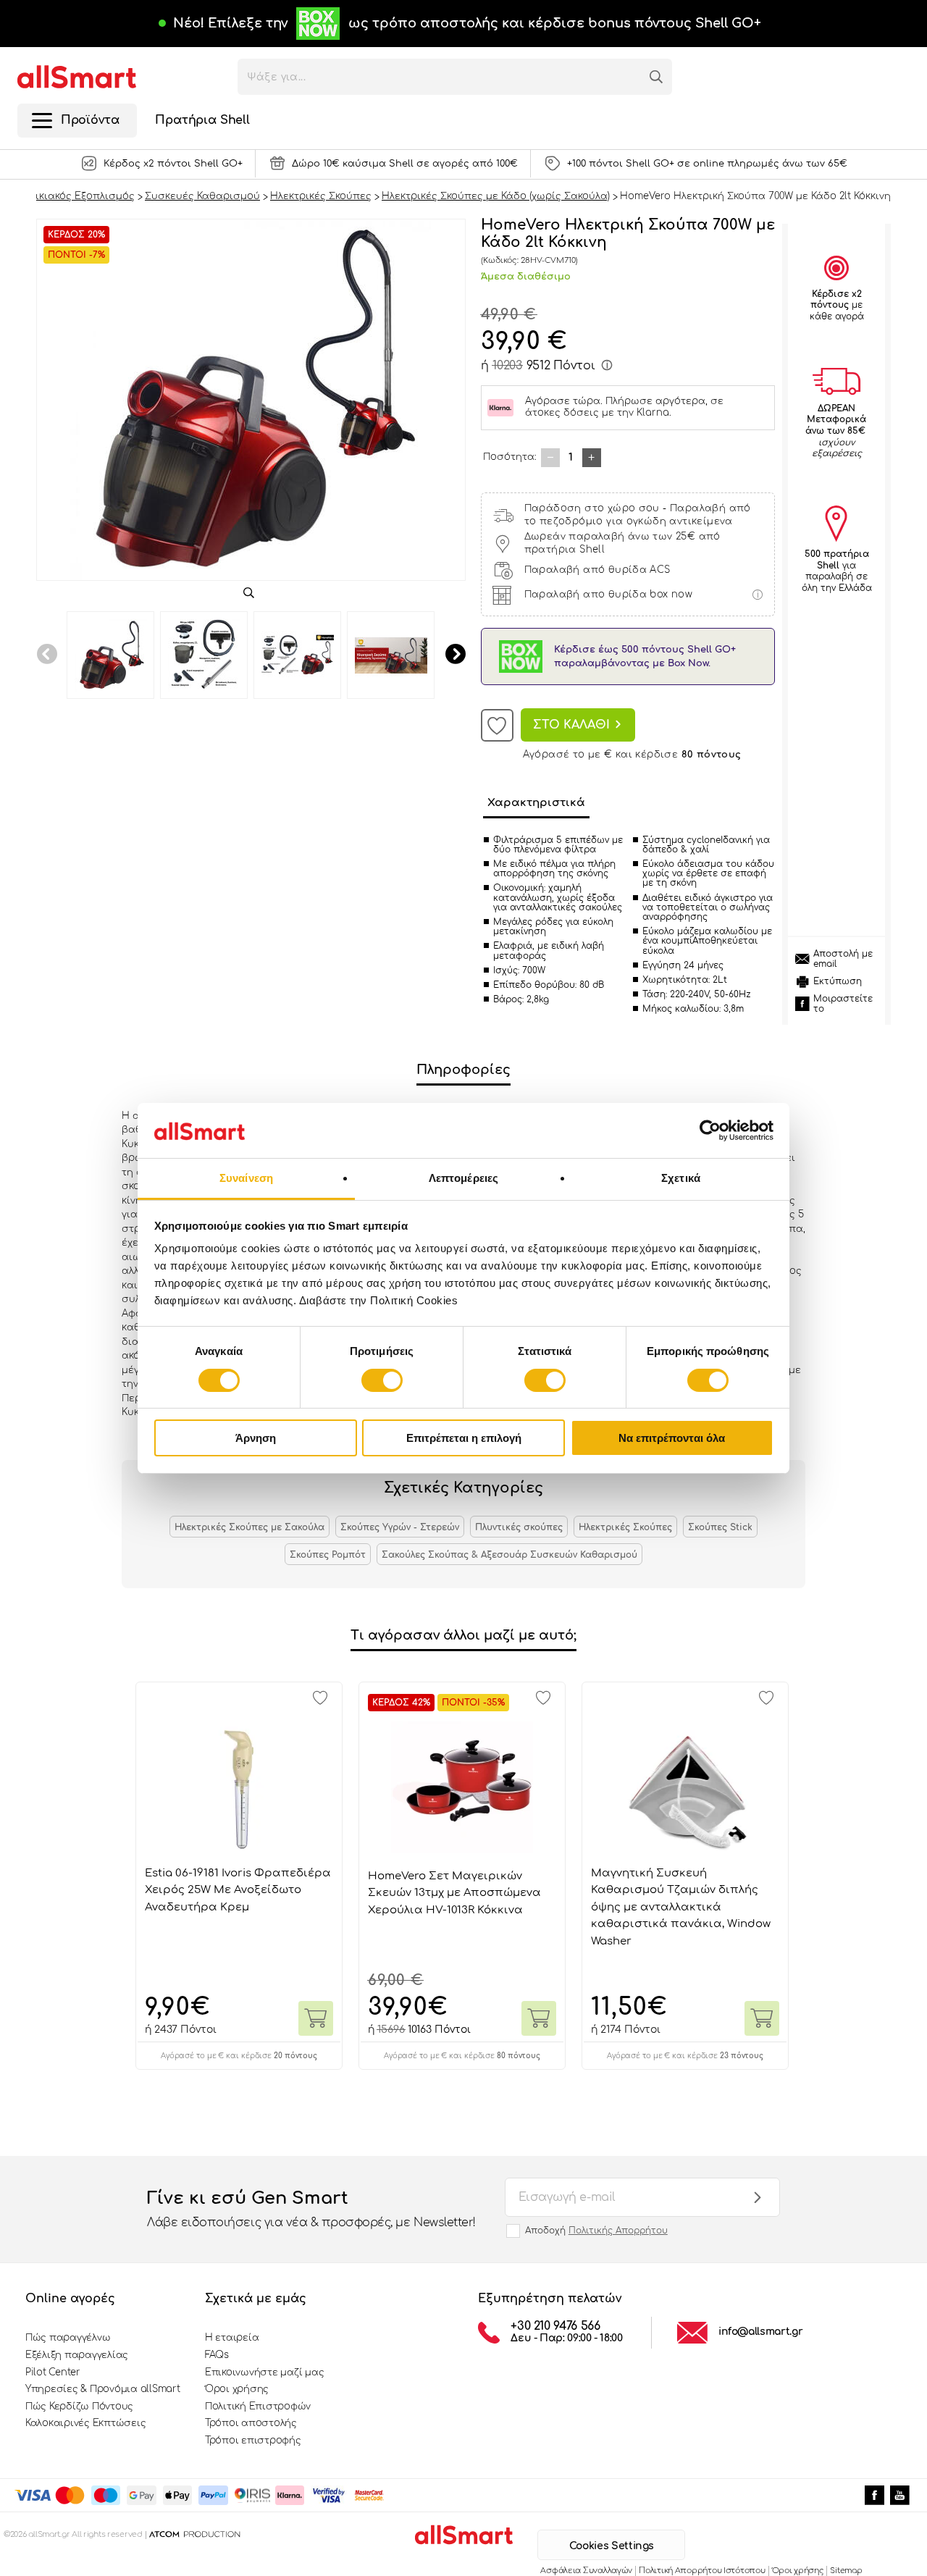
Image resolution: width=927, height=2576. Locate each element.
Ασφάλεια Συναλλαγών (586, 2571)
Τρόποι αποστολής (251, 2423)
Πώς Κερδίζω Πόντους (79, 2407)
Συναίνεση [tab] (246, 1178)
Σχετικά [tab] (681, 1178)
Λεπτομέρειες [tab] (463, 1178)
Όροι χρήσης (237, 2389)
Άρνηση (256, 1438)
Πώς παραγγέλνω (68, 2338)
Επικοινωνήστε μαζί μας (264, 2372)
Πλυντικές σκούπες (519, 1527)
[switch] (382, 1380)
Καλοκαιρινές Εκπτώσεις (85, 2423)
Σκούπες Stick (720, 1527)
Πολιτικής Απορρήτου (618, 2231)
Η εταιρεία (232, 2338)
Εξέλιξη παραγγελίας (77, 2355)
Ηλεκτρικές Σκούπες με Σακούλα (249, 1527)
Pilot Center (53, 2372)
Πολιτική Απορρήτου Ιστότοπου (702, 2571)
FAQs (217, 2355)
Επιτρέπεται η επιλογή (464, 1438)
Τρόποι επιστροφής (253, 2441)
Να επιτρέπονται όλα (672, 1438)
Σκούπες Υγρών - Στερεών (400, 1527)
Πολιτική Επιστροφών (258, 2407)
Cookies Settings (612, 2546)
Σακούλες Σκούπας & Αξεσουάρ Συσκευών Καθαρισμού (509, 1555)
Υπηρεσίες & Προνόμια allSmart (102, 2389)
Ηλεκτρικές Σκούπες (625, 1527)
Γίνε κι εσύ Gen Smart (311, 2208)
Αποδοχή (596, 2231)
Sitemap (846, 2571)
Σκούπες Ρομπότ (328, 1555)
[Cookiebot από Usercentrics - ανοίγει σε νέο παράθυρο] (710, 1130)
